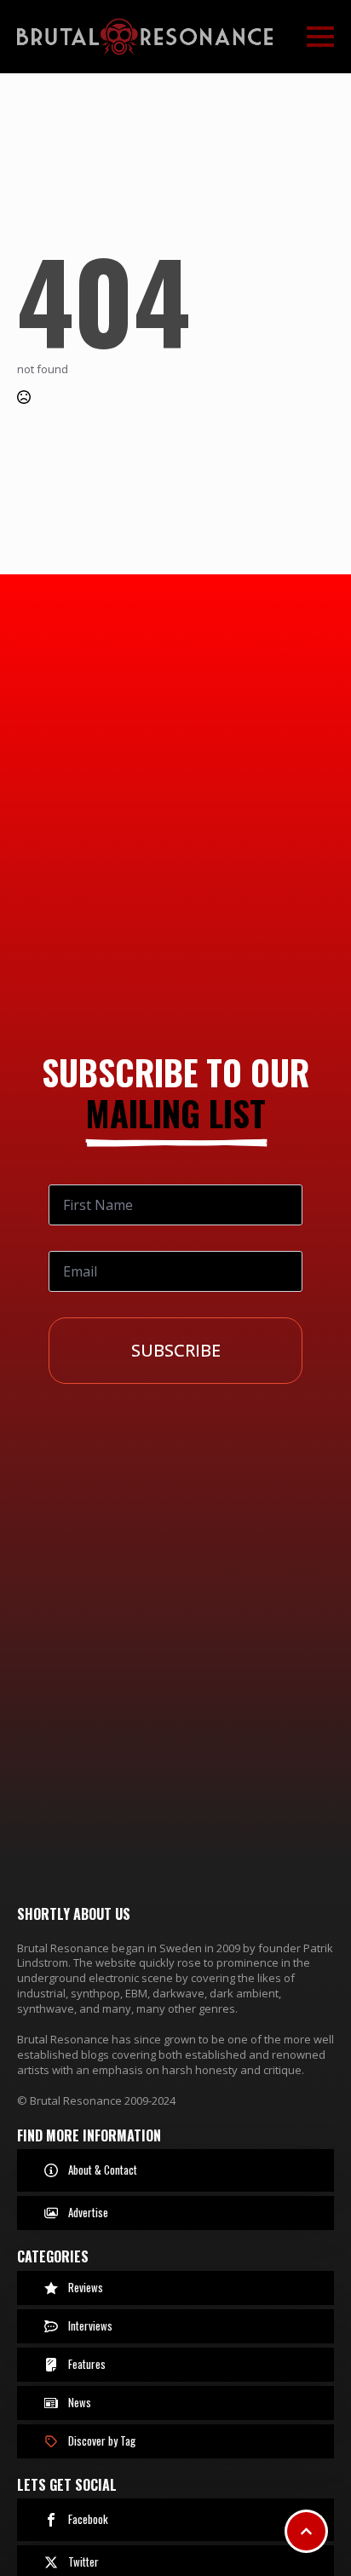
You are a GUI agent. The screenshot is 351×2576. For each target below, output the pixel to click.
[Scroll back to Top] (306, 2531)
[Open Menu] (320, 37)
